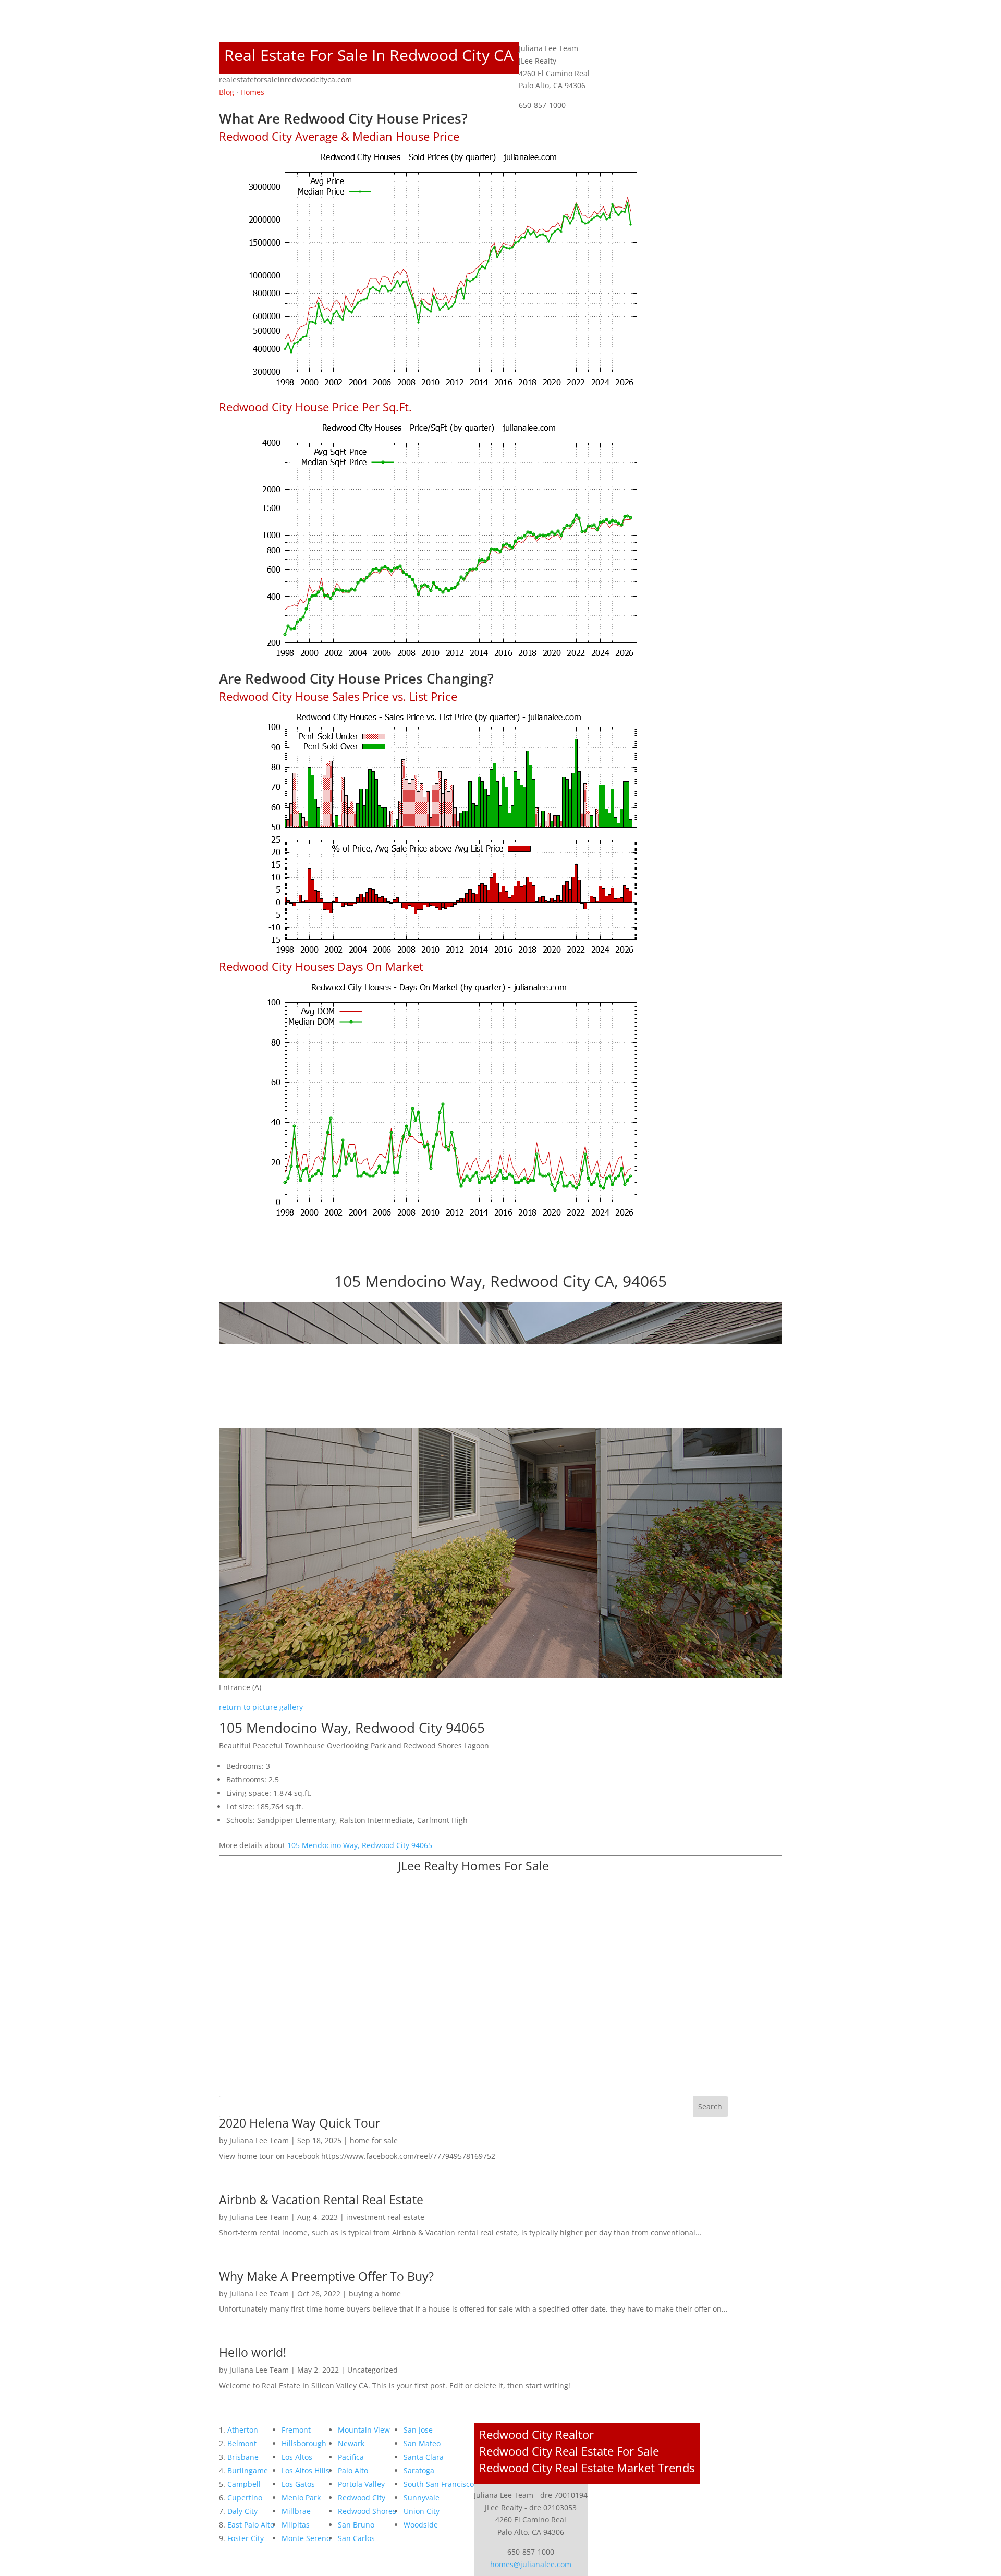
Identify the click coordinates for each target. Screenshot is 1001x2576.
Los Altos (297, 2457)
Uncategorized (373, 2370)
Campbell (244, 2484)
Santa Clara (424, 2457)
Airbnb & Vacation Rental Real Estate (321, 2200)
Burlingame (248, 2470)
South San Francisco (439, 2484)
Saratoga (419, 2470)
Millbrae (296, 2511)
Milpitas (296, 2525)
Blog (227, 92)
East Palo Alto (251, 2525)
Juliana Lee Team (259, 2140)
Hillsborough (304, 2443)
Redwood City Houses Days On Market (321, 966)
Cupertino (245, 2498)
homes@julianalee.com (531, 2564)
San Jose (418, 2430)
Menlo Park (301, 2498)
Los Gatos (298, 2484)
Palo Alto (353, 2470)
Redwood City (362, 2498)
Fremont (296, 2430)
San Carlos (356, 2538)
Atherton (243, 2430)
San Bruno (356, 2525)
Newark (351, 2443)
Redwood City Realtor (536, 2434)
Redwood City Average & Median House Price (339, 136)
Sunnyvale (422, 2498)
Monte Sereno (306, 2538)
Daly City (242, 2511)
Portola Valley (361, 2484)
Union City (422, 2511)
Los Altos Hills (306, 2470)
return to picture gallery (261, 1707)
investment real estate (385, 2217)
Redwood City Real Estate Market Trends (587, 2468)
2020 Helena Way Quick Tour (300, 2123)
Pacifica (351, 2457)
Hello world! (253, 2352)
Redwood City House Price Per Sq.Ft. (315, 407)
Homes (252, 92)
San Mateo (422, 2443)
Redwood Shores (367, 2511)
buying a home (375, 2294)
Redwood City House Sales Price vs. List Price (338, 696)
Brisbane (243, 2457)
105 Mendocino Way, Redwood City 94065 (360, 1845)
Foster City (246, 2538)
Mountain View (364, 2430)
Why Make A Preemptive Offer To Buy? (326, 2276)
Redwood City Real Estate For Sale (569, 2451)
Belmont (242, 2443)
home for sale (374, 2140)
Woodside (421, 2525)
